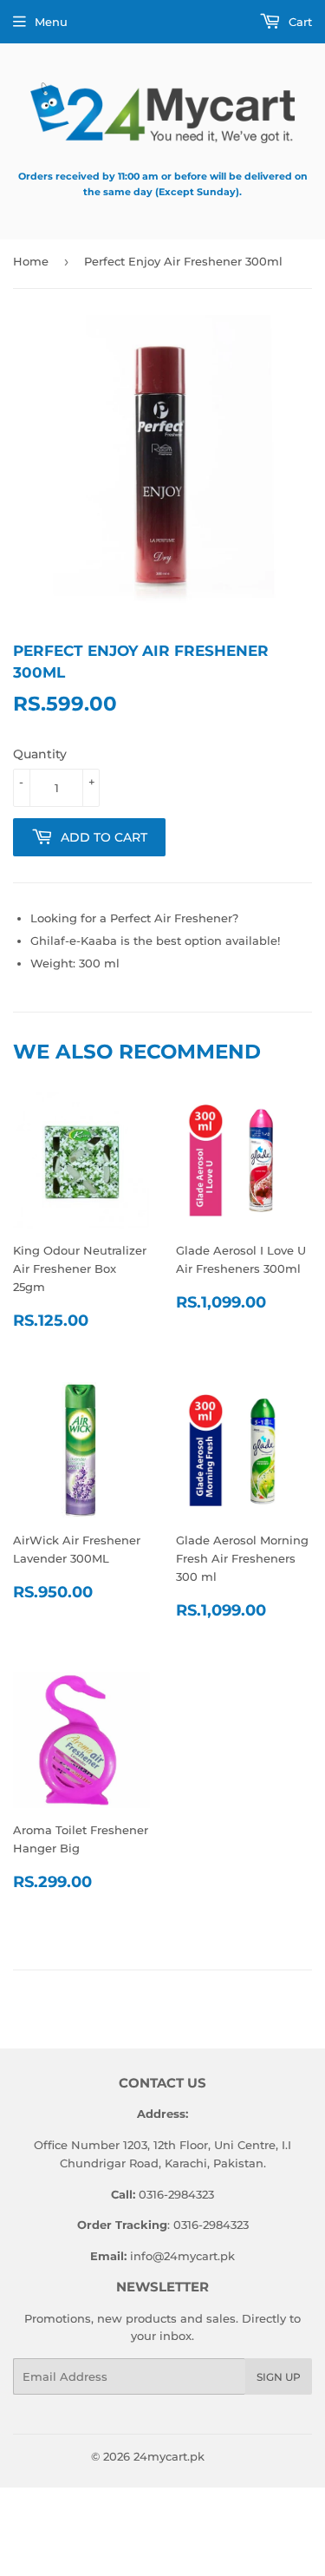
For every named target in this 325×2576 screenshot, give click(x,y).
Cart (299, 22)
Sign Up (279, 2377)
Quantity (40, 754)
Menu (51, 22)
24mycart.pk (169, 2456)
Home (31, 261)
